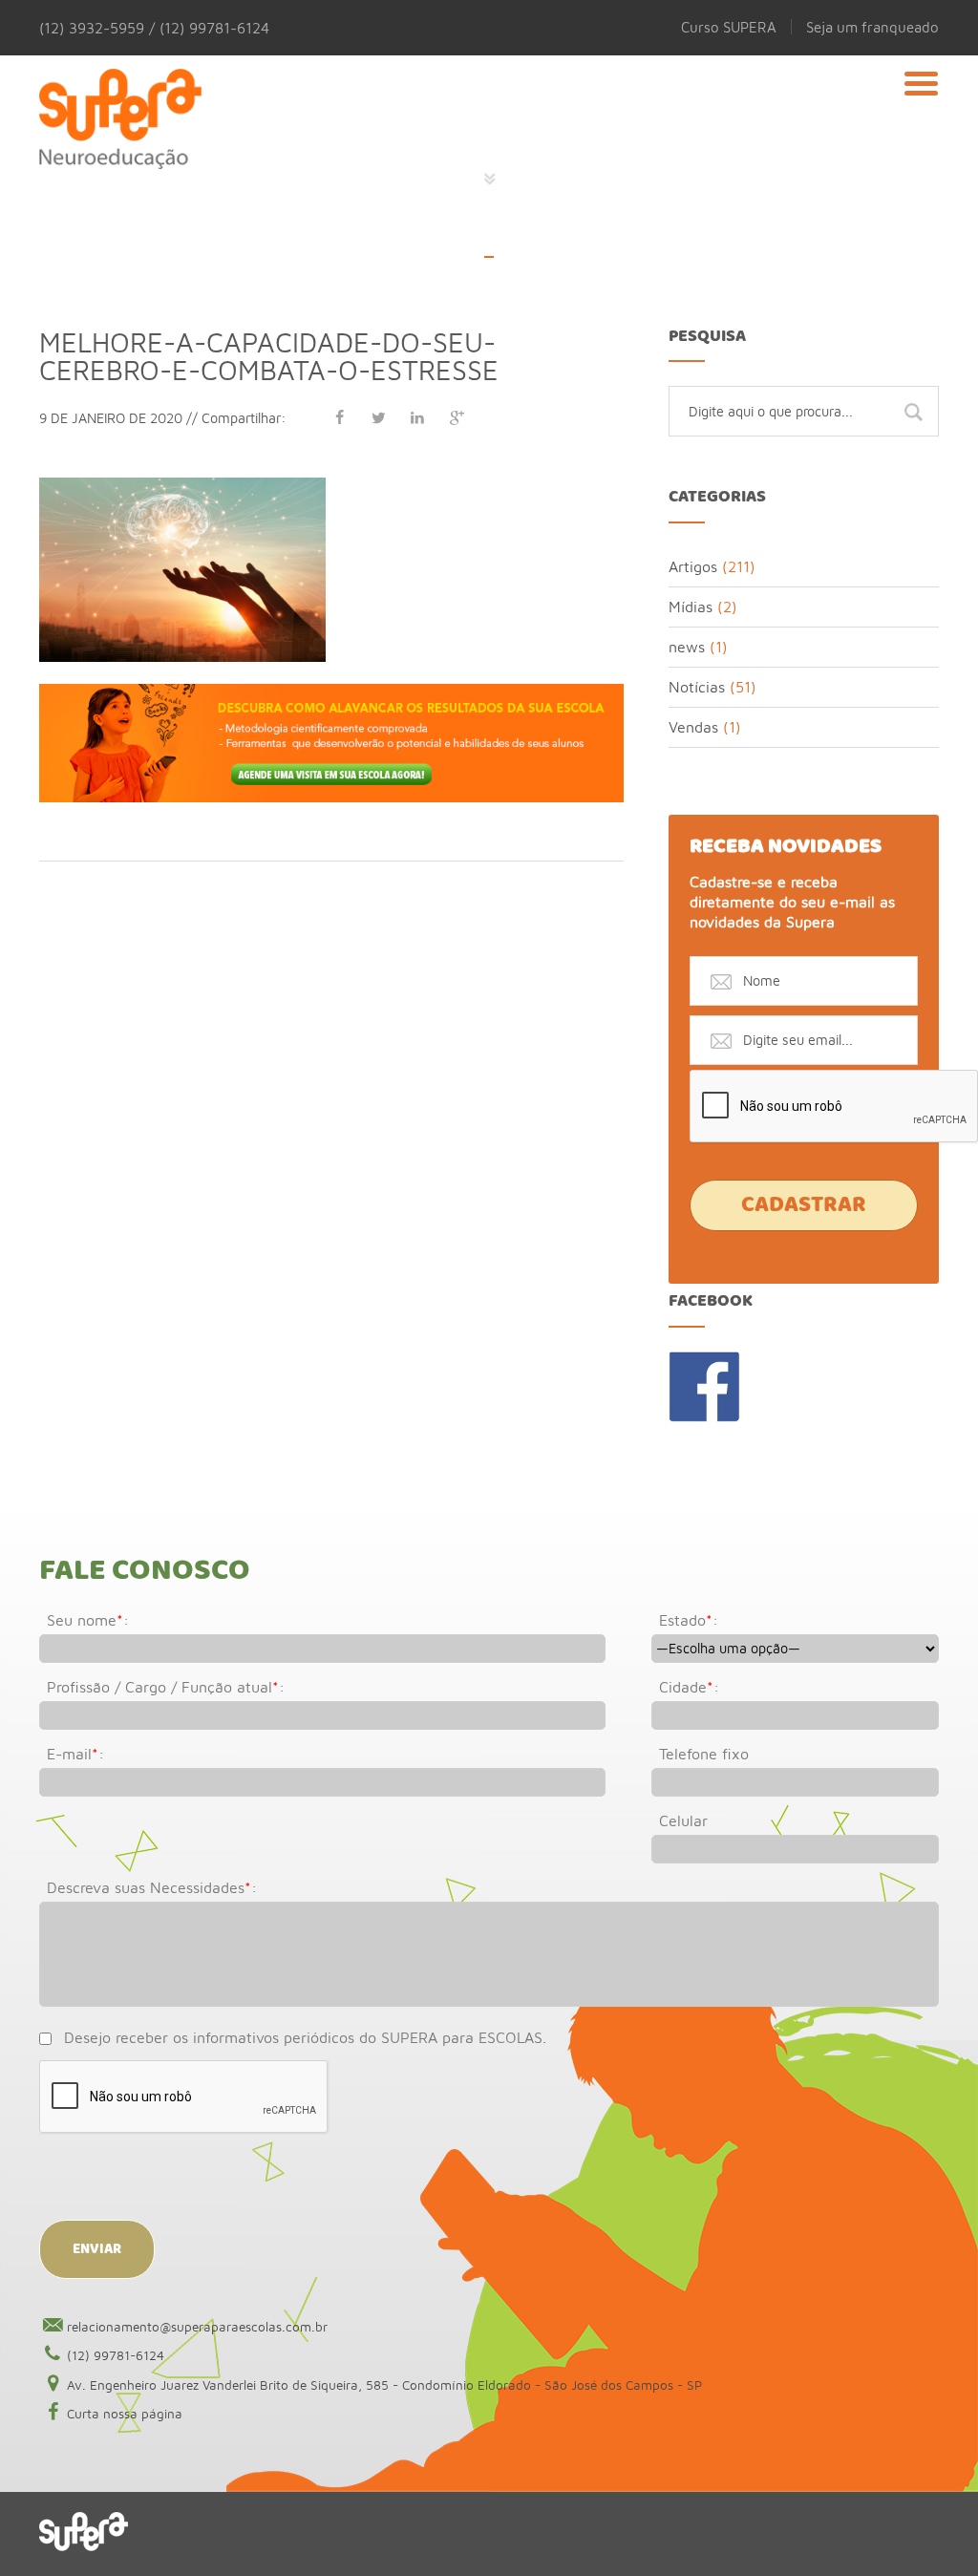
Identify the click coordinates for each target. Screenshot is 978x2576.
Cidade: (689, 1687)
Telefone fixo (704, 1754)
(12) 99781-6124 (116, 2355)
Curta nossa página (125, 2414)
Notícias (697, 687)
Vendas (693, 727)
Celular (683, 1820)
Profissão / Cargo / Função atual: (166, 1687)
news (687, 647)
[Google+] (457, 417)
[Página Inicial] (120, 109)
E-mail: (75, 1754)
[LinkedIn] (417, 417)
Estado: (689, 1620)
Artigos (693, 566)
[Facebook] (339, 417)
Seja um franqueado (872, 27)
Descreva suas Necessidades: (152, 1887)
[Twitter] (378, 417)
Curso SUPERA (729, 27)
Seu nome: (88, 1620)
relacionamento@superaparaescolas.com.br (197, 2327)
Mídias (691, 607)
